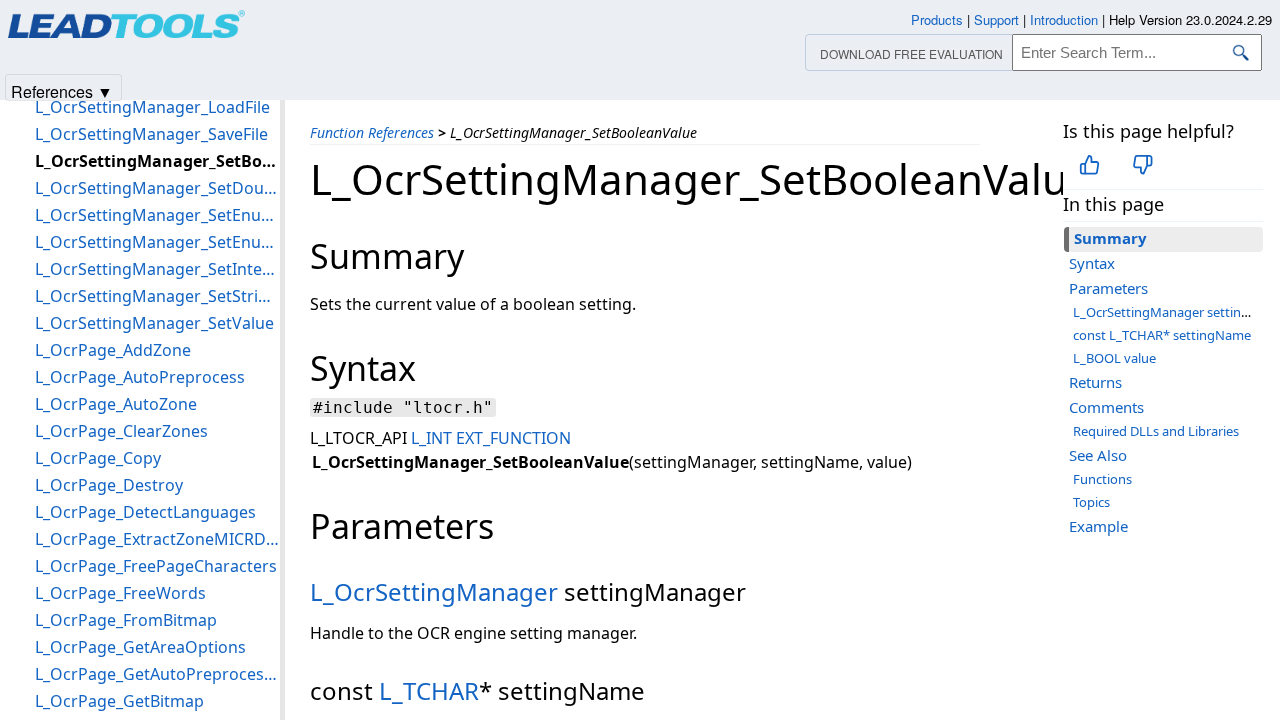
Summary (1110, 238)
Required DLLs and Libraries (1156, 431)
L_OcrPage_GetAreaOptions (140, 647)
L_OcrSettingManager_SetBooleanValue (157, 161)
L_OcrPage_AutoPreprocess (140, 377)
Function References (372, 132)
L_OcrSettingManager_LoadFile (152, 107)
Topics (1091, 502)
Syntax (1092, 263)
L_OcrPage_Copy (98, 458)
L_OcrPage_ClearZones (121, 431)
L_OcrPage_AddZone (113, 350)
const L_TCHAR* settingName (1162, 335)
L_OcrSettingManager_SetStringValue (157, 296)
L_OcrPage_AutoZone (116, 404)
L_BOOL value (1114, 358)
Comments (1106, 407)
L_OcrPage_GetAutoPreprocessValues (157, 674)
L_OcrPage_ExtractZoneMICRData (157, 539)
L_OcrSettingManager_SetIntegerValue (157, 269)
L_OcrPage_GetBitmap (119, 701)
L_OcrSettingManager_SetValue (154, 323)
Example (1098, 526)
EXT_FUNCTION (513, 438)
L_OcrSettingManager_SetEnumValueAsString (157, 242)
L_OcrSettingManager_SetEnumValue (157, 215)
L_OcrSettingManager (434, 591)
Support (996, 19)
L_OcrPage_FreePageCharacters (156, 566)
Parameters (1108, 288)
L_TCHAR (429, 690)
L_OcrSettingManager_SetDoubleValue (157, 188)
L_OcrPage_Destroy (109, 485)
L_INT (431, 438)
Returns (1095, 382)
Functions (1102, 479)
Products (937, 19)
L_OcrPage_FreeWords (120, 593)
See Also (1098, 455)
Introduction (1064, 19)
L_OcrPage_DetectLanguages (145, 512)
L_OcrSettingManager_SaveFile (151, 134)
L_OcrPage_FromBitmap (126, 620)
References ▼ (62, 90)
